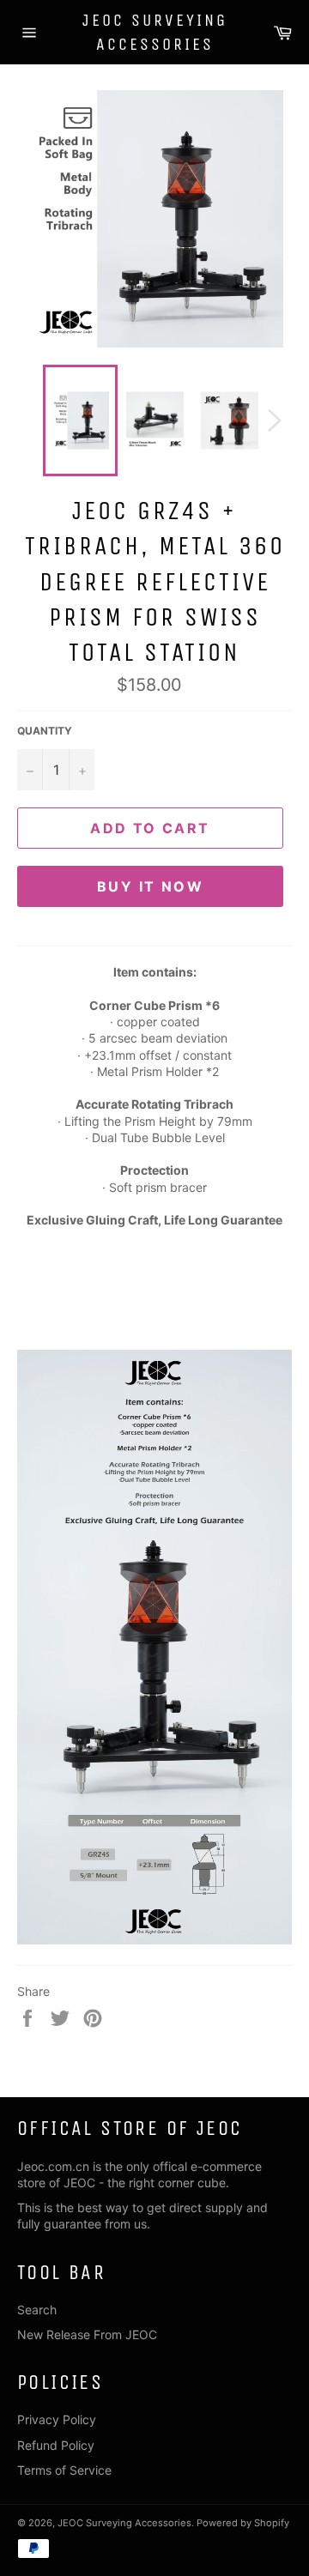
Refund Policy (56, 2445)
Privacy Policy (57, 2419)
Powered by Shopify (243, 2523)
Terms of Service (64, 2470)
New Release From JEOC (87, 2334)
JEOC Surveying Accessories (155, 32)
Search (37, 2310)
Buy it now (150, 886)
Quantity (45, 731)
